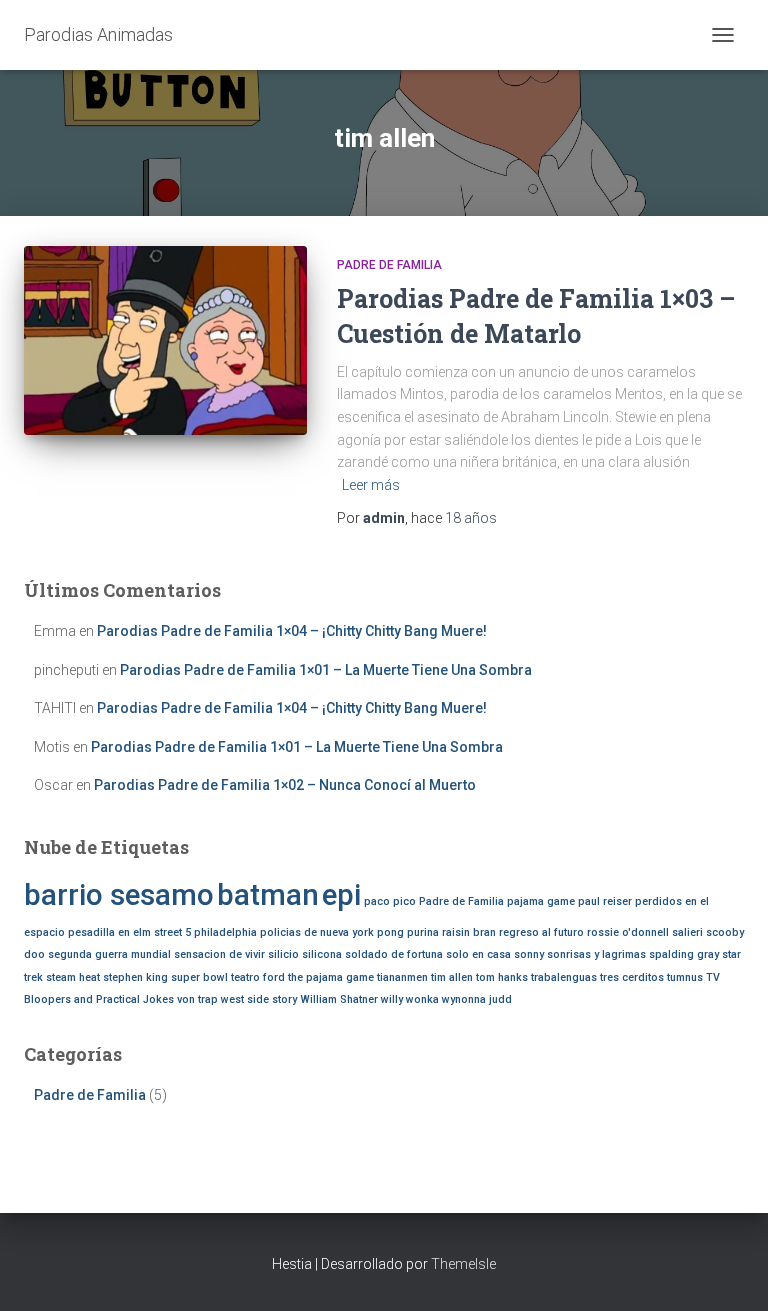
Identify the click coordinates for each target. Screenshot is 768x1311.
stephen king (135, 977)
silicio (283, 954)
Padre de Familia (389, 265)
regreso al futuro (541, 932)
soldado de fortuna (394, 954)
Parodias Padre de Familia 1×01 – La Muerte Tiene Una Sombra (326, 670)
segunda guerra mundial (109, 954)
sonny (529, 954)
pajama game (541, 901)
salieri (687, 932)
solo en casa (478, 954)
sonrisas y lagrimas (596, 954)
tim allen (452, 977)
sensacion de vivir (219, 954)
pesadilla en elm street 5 (129, 932)
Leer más (371, 485)
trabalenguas (564, 977)
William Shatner (339, 999)
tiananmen (402, 977)
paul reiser (605, 901)
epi (341, 895)
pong (390, 932)
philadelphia (225, 932)
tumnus (685, 977)
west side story (259, 999)
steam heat (73, 977)
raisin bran (469, 932)
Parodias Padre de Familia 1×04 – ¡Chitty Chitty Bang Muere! (292, 631)
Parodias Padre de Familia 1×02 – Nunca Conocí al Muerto (285, 785)
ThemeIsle (463, 1264)
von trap (197, 999)
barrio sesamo (119, 895)
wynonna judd (477, 999)
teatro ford (258, 977)
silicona (322, 954)
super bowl (199, 977)
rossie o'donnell (628, 932)
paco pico (390, 901)
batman (268, 895)
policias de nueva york (317, 932)
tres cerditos (632, 977)
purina (423, 932)
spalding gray (684, 954)
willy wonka (410, 999)
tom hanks (502, 977)
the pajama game (331, 977)
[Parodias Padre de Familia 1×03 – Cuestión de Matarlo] (165, 340)
